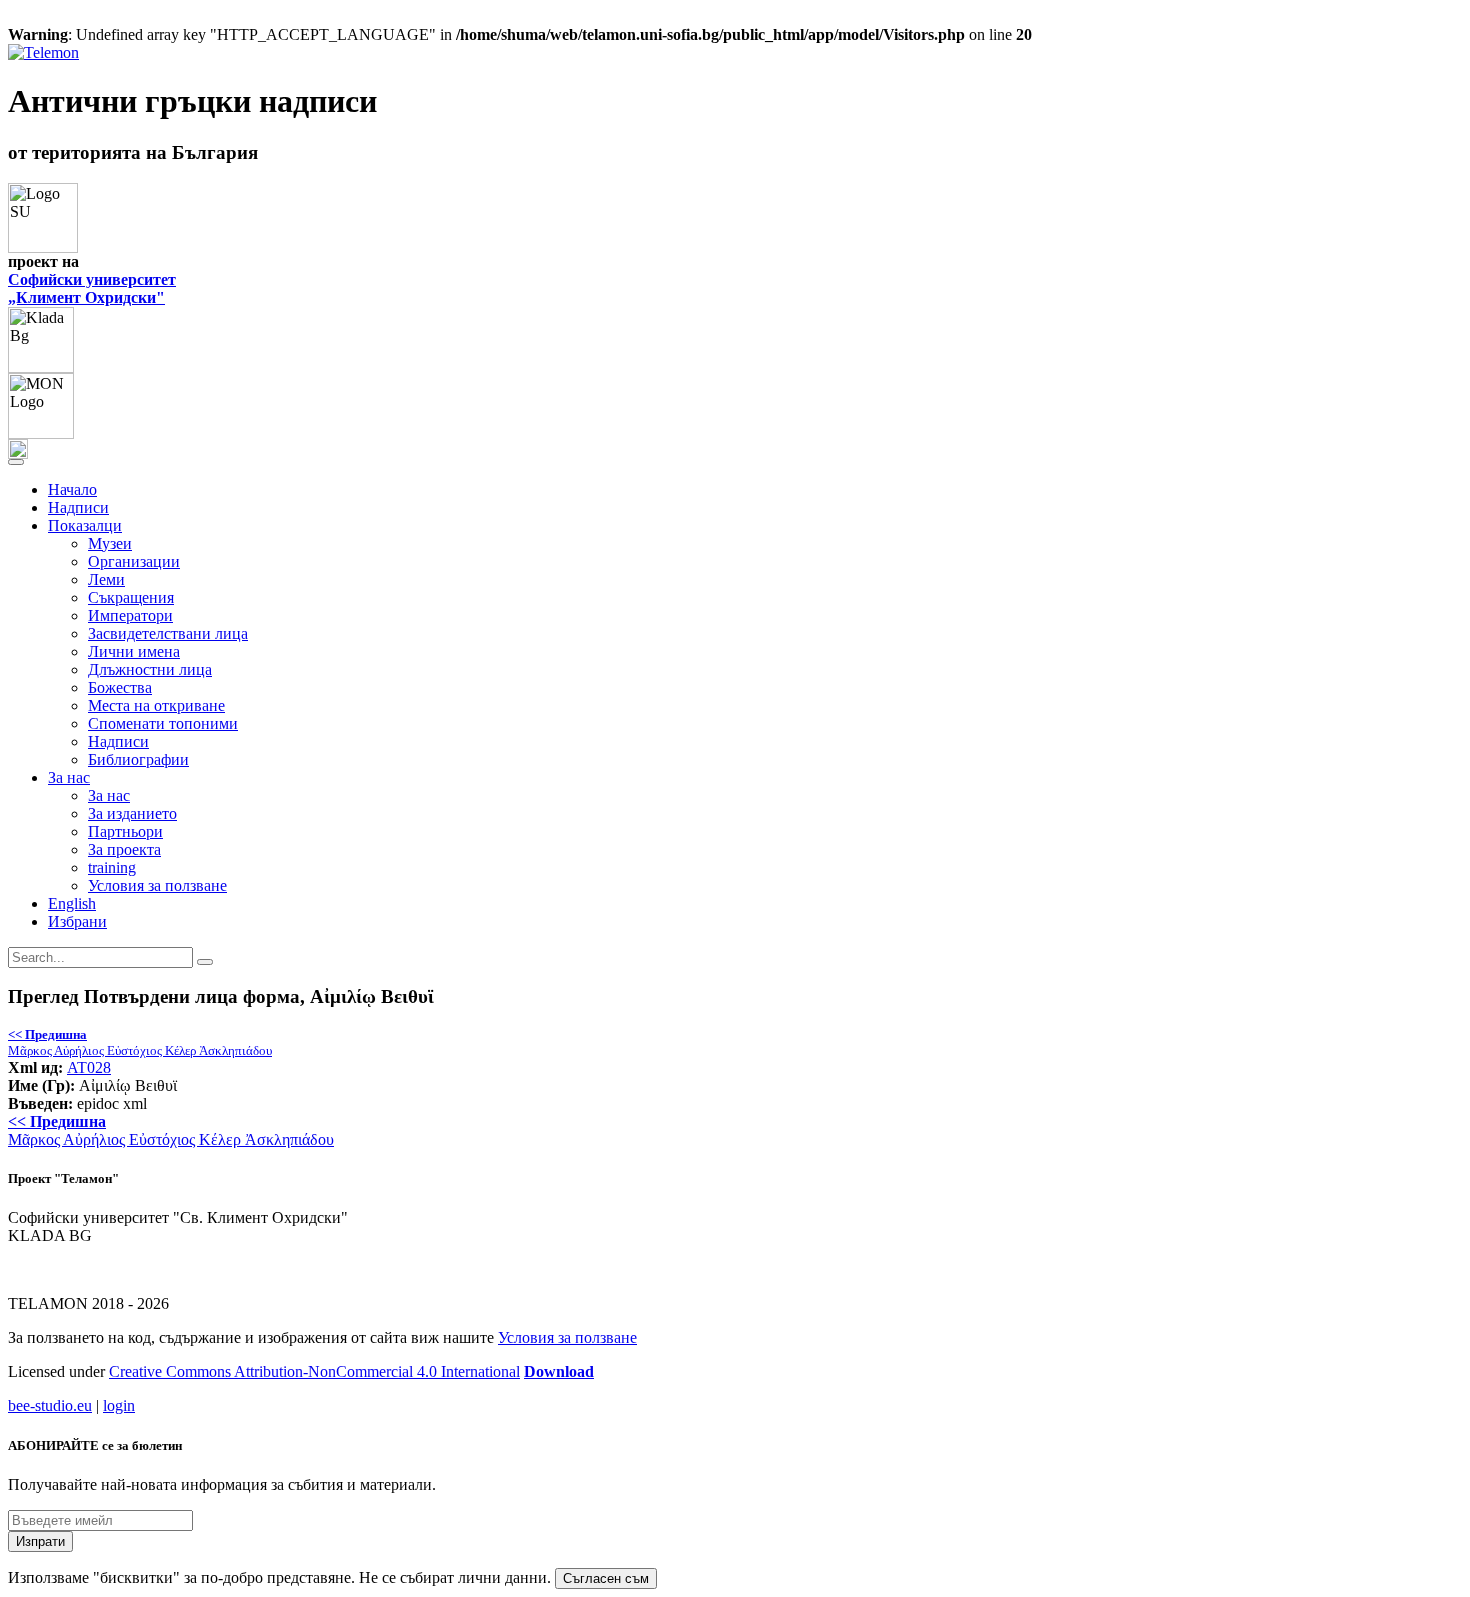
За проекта (124, 849)
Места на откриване (156, 705)
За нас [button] (69, 777)
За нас (109, 795)
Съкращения (131, 597)
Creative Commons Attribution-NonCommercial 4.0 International (314, 1371)
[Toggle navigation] (16, 462)
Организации (134, 561)
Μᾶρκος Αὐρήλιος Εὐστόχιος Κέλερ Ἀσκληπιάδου (140, 1042)
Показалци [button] (85, 525)
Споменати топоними (163, 723)
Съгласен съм (606, 1578)
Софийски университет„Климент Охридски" (92, 288)
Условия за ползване (157, 885)
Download (559, 1371)
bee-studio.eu (50, 1405)
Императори (130, 615)
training (112, 867)
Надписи (78, 507)
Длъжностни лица (150, 669)
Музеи (110, 543)
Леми (106, 579)
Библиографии (138, 759)
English (72, 903)
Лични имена (134, 651)
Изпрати (40, 1541)
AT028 (89, 1067)
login (119, 1405)
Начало (72, 489)
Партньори (125, 831)
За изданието (132, 813)
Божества (120, 687)
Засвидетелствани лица (168, 633)
